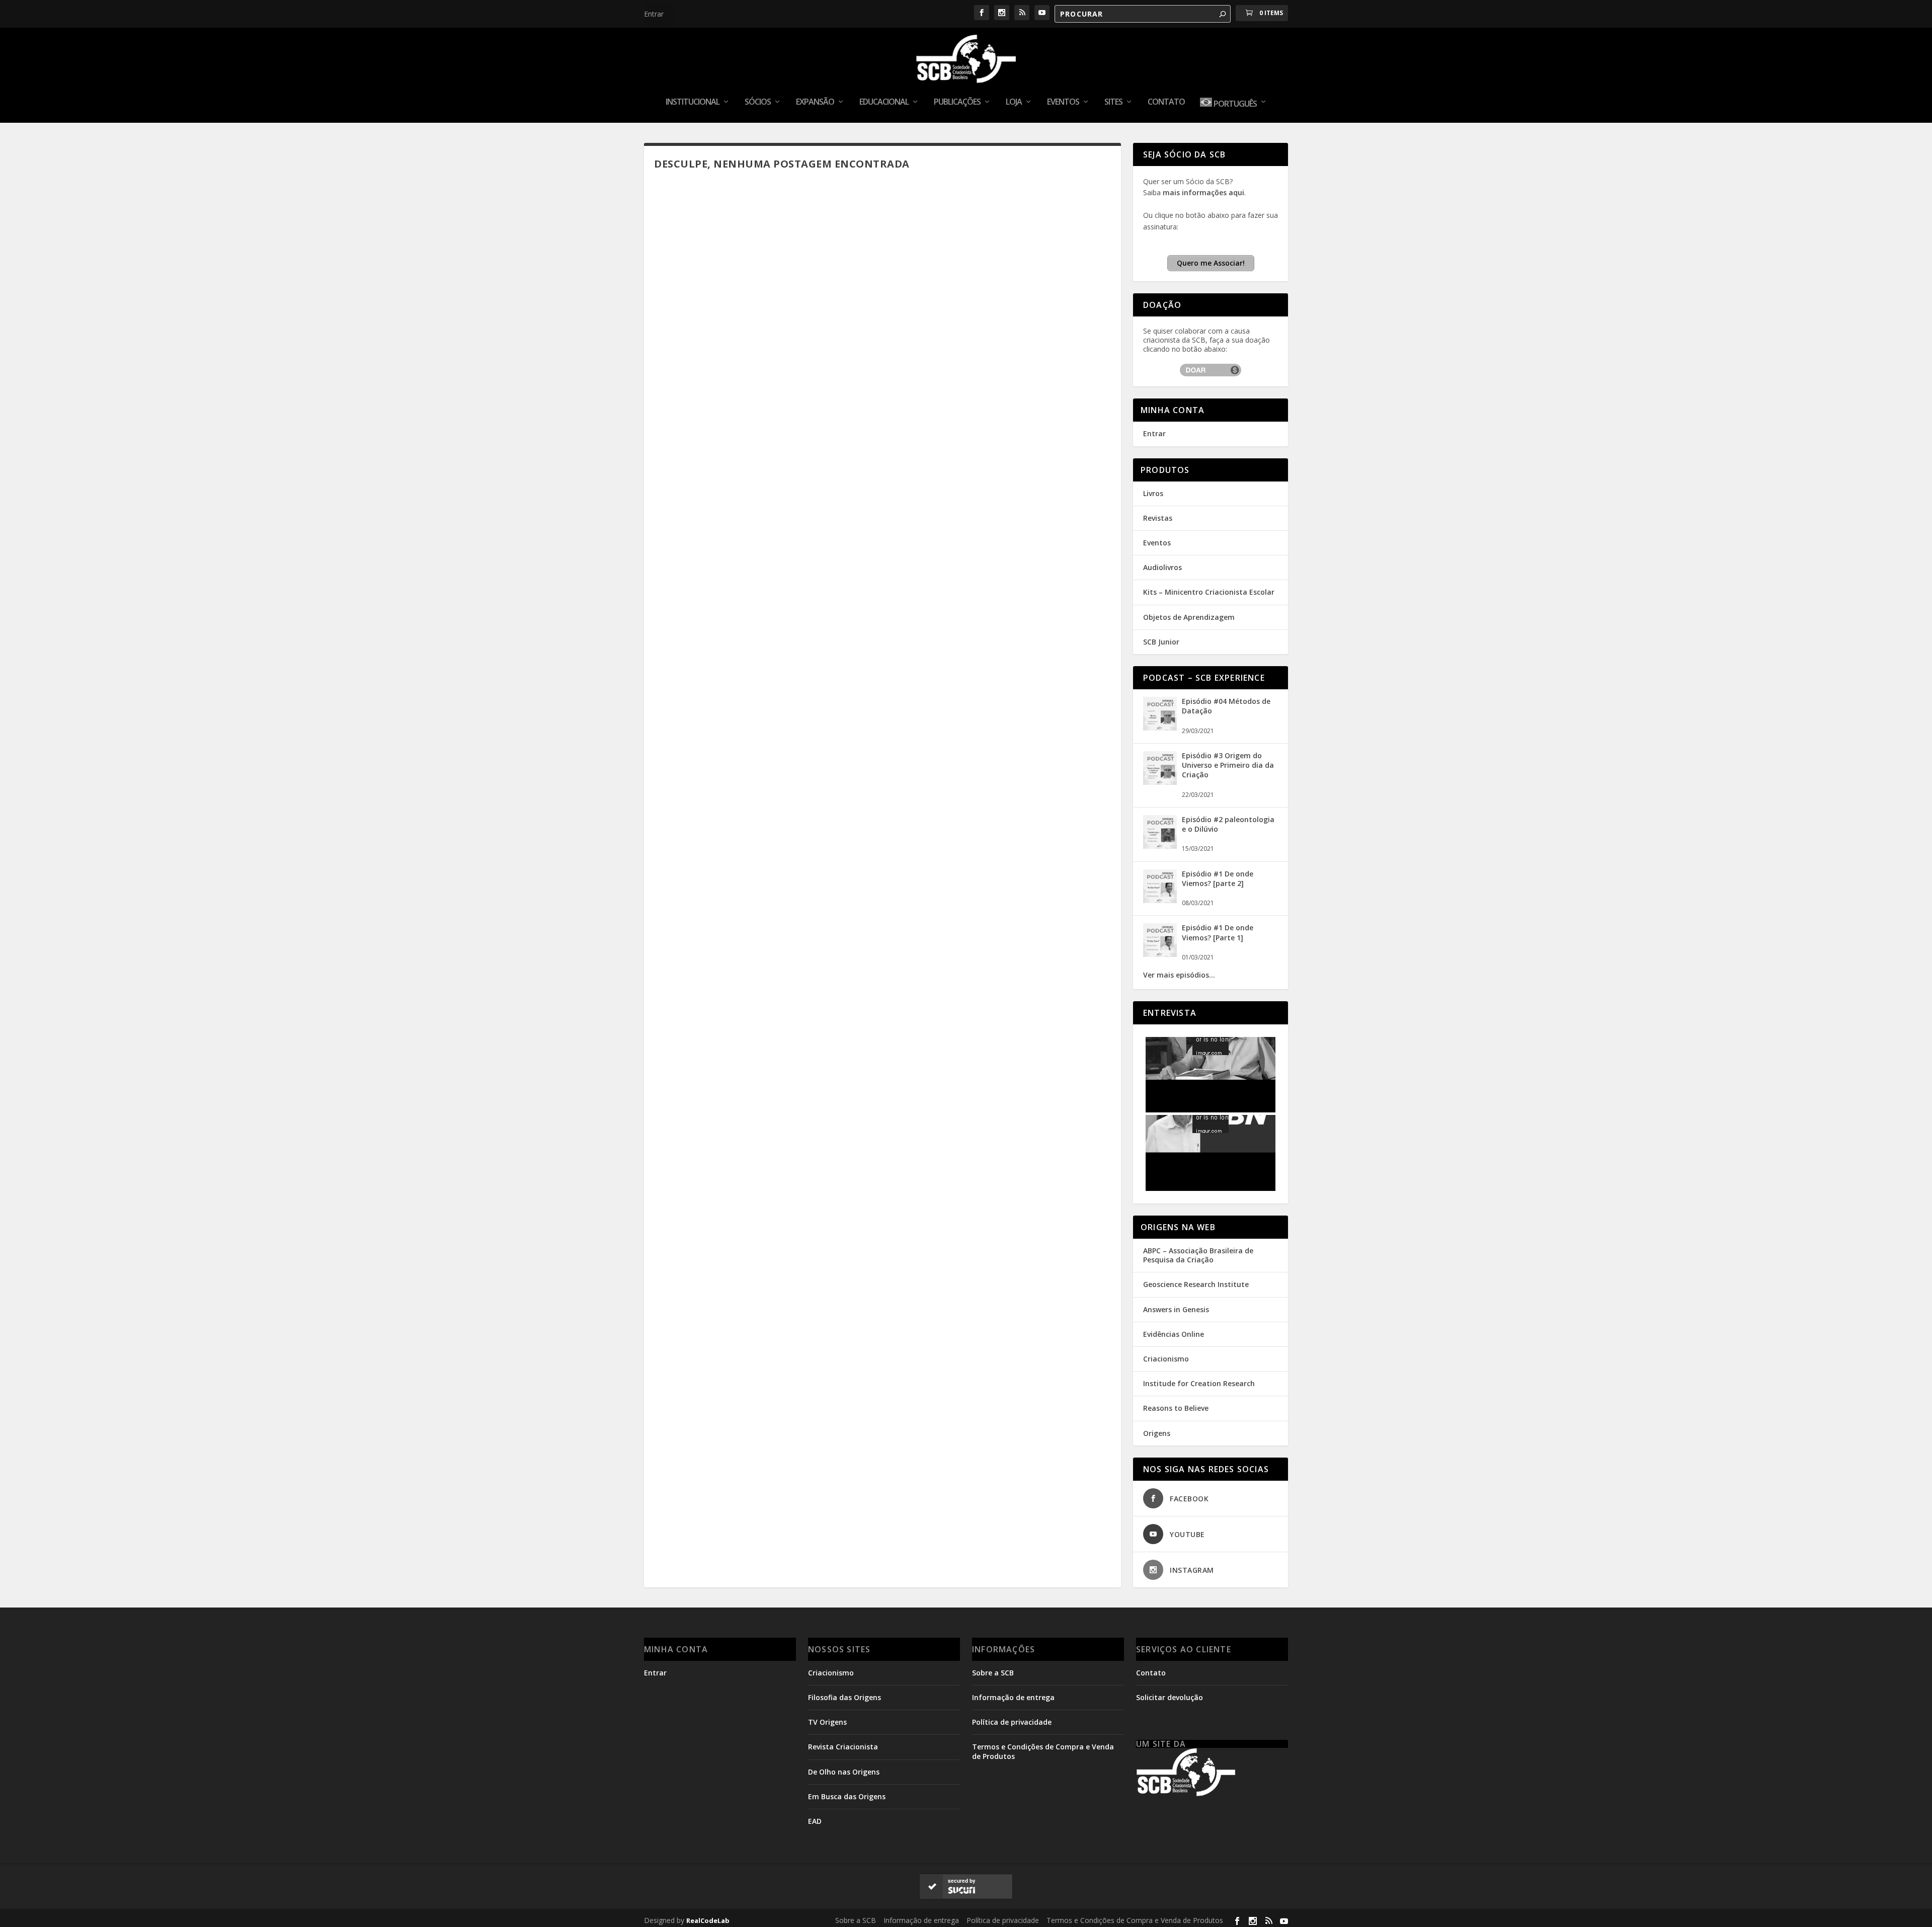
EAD (815, 1821)
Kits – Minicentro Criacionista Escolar (1209, 592)
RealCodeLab (708, 1920)
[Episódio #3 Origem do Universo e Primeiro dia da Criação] (1160, 782)
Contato (1166, 102)
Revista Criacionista (843, 1747)
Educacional (884, 102)
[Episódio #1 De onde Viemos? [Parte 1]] (1160, 954)
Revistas (1158, 518)
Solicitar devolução (1170, 1697)
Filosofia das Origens (844, 1697)
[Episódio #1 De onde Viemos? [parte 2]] (1160, 900)
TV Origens (827, 1722)
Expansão (815, 102)
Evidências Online (1174, 1334)
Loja (1014, 102)
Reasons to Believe (1176, 1408)
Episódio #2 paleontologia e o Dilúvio (1228, 824)
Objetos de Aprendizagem (1189, 617)
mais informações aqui (1203, 192)
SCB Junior (1161, 642)
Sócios (758, 102)
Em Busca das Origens (847, 1796)
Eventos (1063, 102)
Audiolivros (1162, 567)
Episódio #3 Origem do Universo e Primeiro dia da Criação (1228, 765)
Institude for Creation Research (1199, 1383)
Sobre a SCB (993, 1673)
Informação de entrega (1013, 1697)
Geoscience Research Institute (1196, 1284)
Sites (1113, 102)
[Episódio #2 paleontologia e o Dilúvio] (1160, 846)
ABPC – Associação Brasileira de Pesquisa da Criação (1198, 1255)
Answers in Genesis (1176, 1309)
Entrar (654, 14)
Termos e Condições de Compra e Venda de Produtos (1135, 1920)
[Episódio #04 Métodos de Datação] (1160, 728)
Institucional (693, 102)
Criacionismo (1166, 1359)
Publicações (957, 102)
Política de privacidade (1012, 1722)
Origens (1157, 1433)
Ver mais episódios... (1179, 975)
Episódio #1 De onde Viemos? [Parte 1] (1218, 932)
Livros (1153, 493)
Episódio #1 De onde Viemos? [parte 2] (1218, 878)
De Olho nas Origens (844, 1772)
